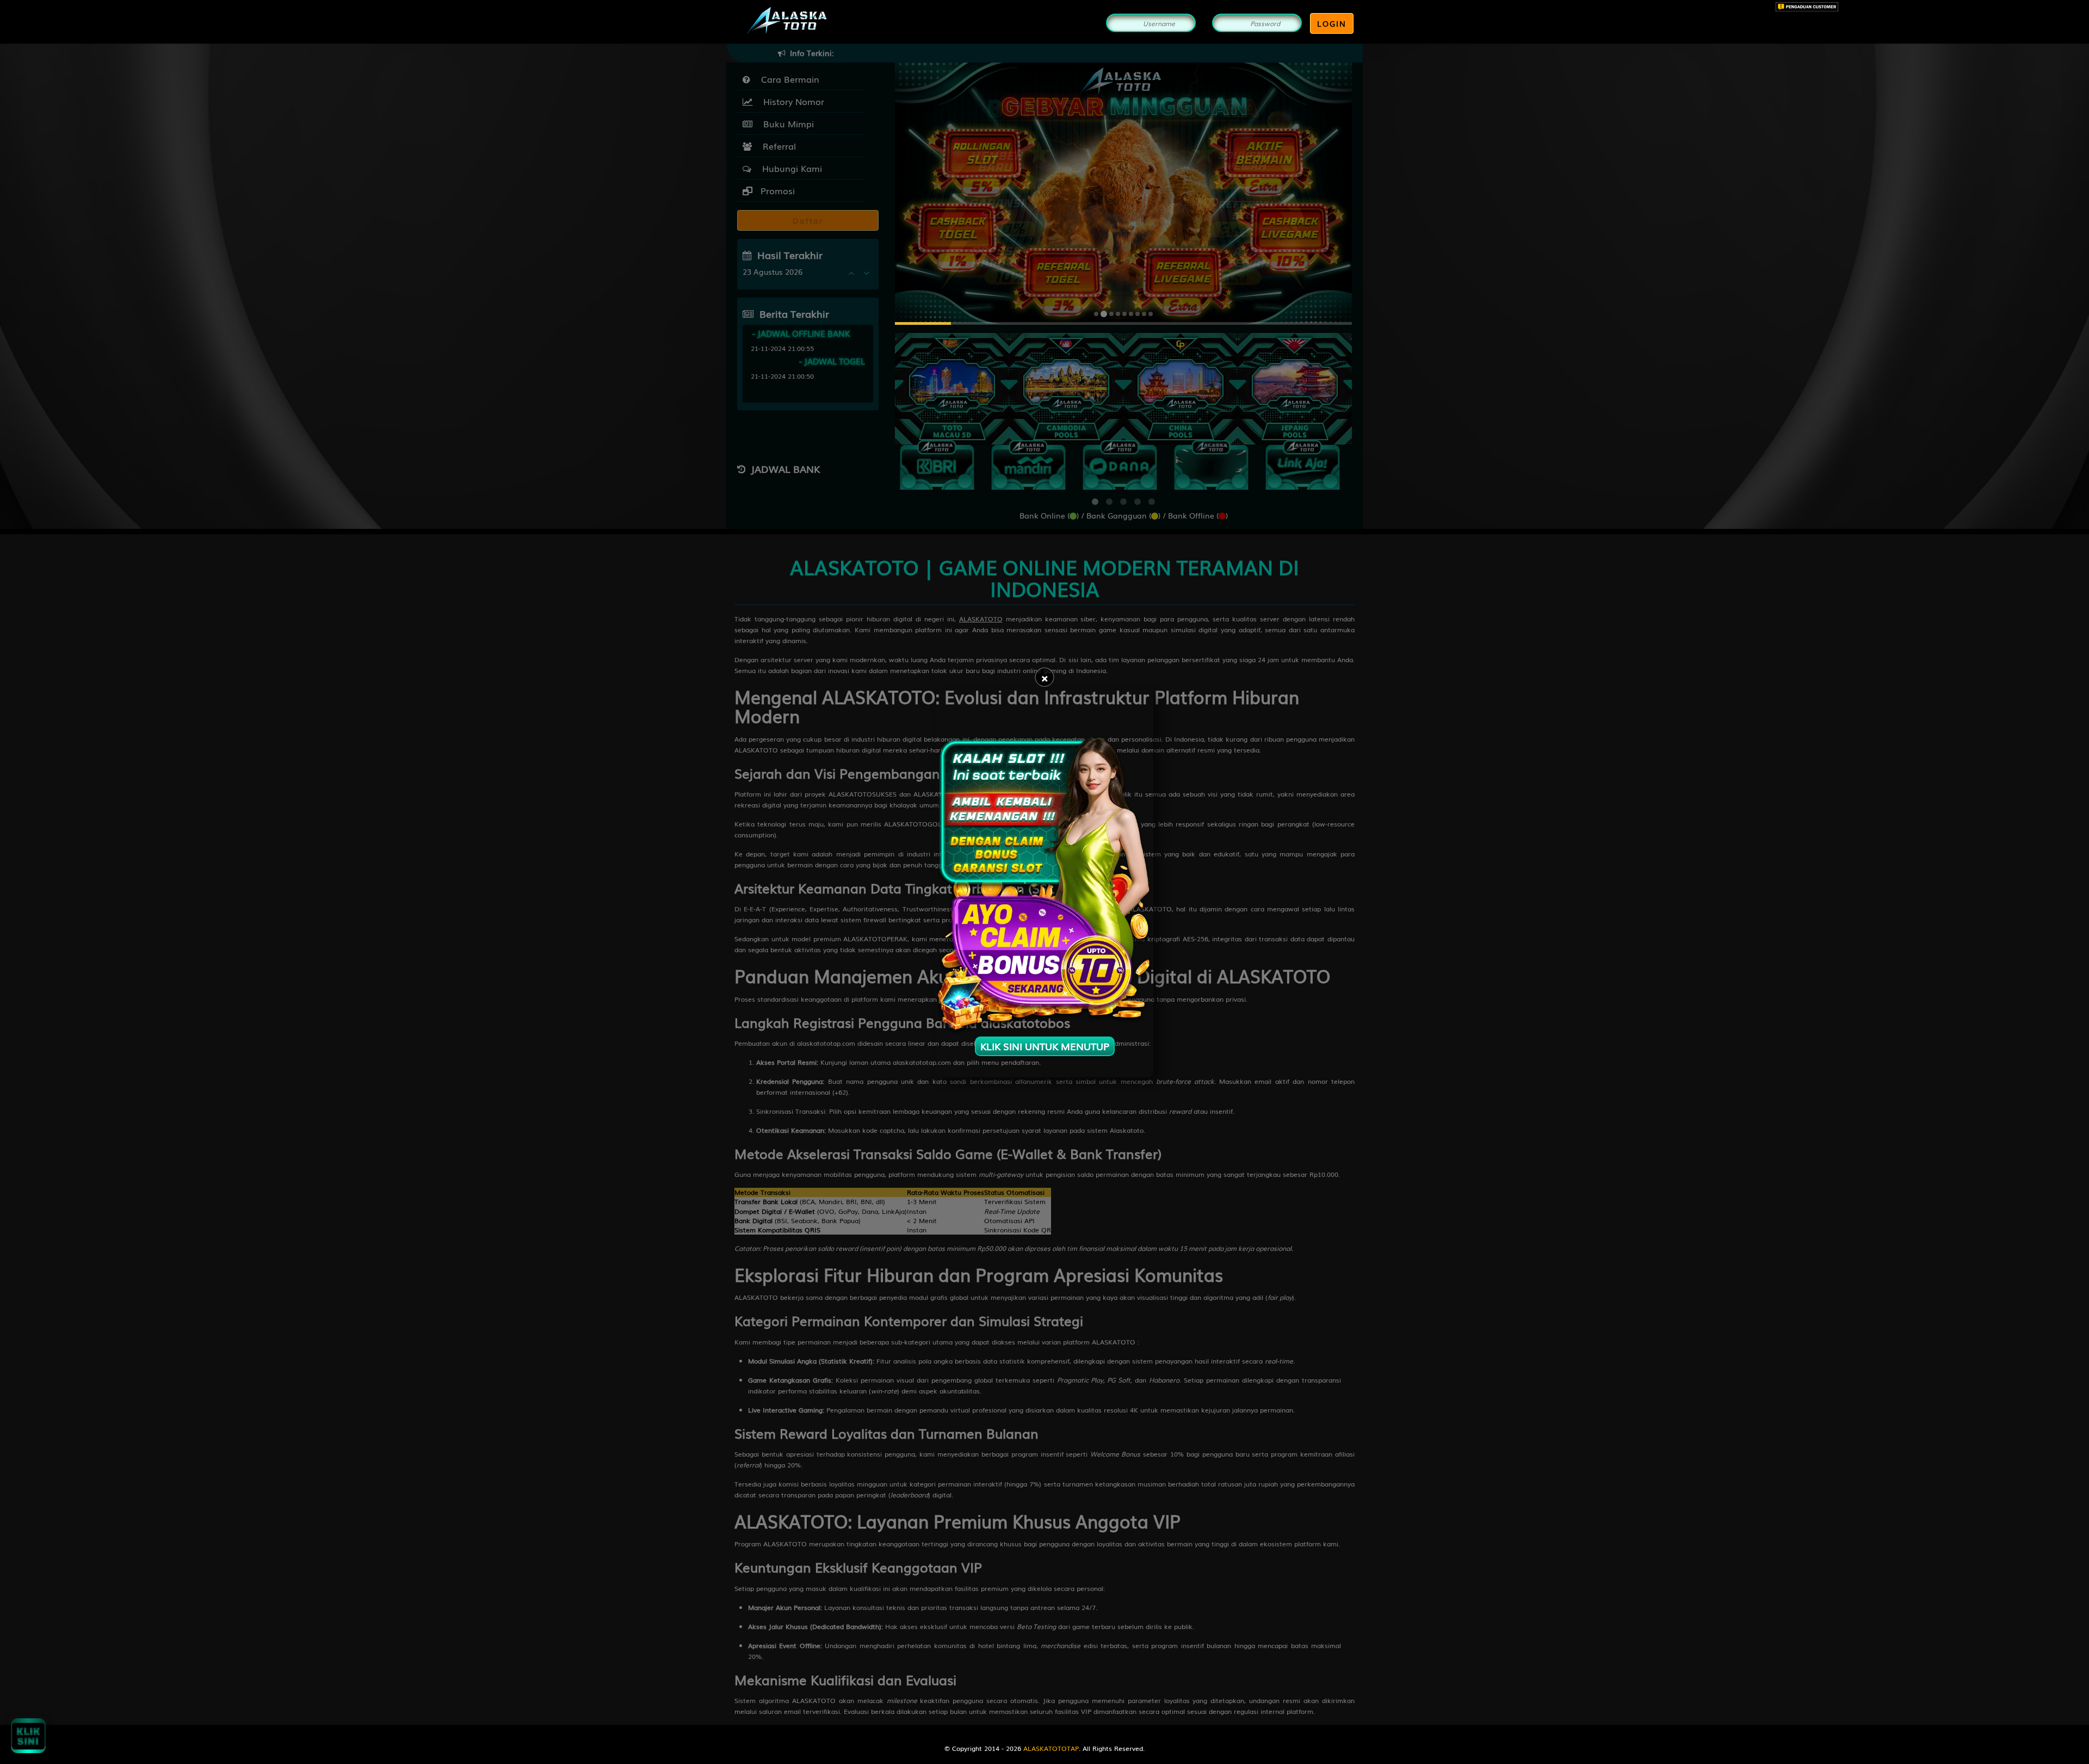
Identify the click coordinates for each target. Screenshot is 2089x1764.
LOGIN (1332, 23)
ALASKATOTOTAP (1051, 1748)
